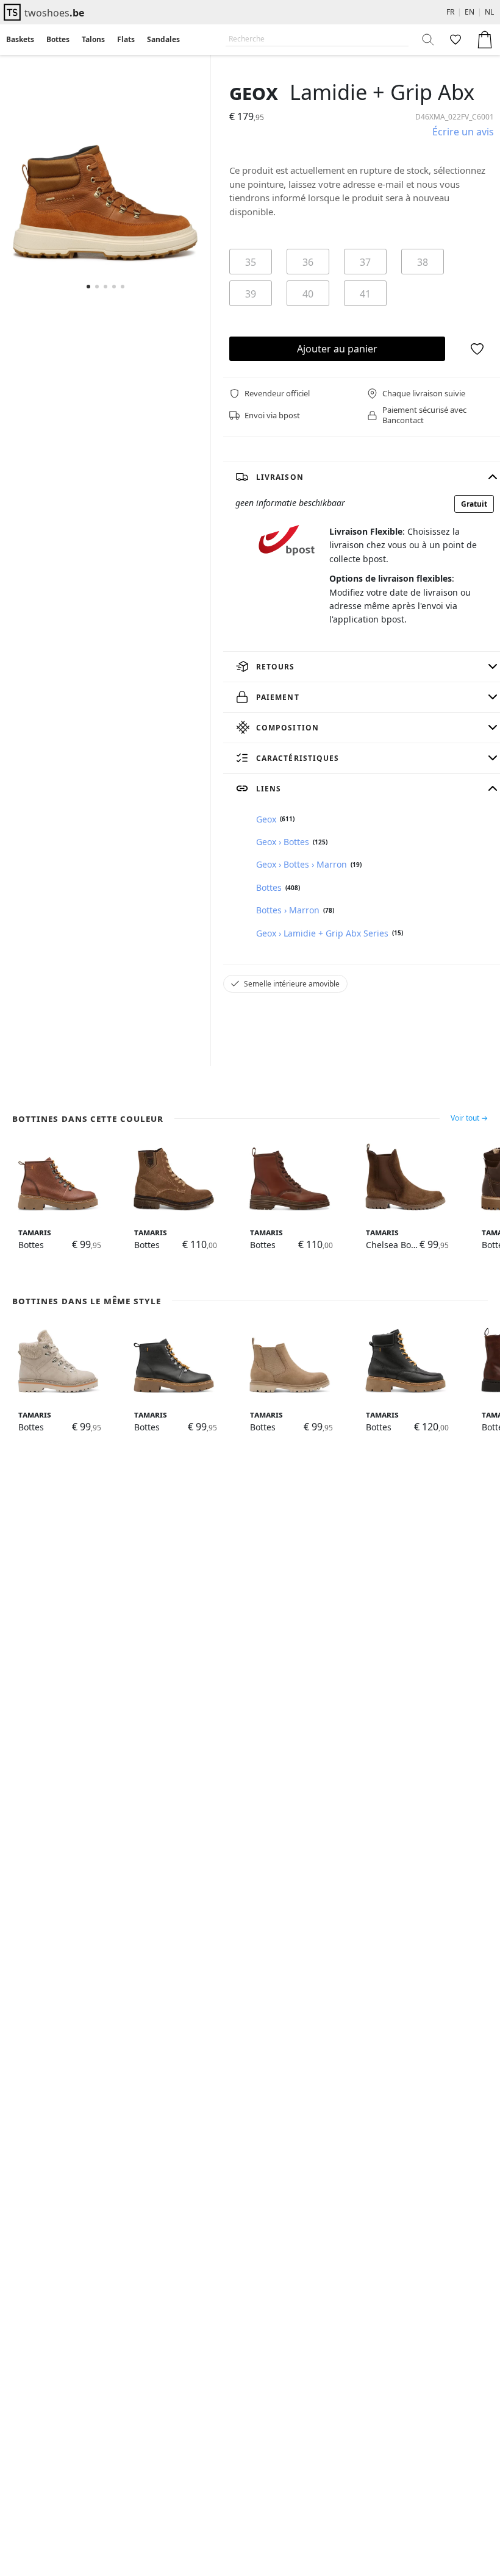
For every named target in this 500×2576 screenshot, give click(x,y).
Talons (93, 39)
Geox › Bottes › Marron (302, 864)
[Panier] (485, 40)
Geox (254, 92)
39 (251, 294)
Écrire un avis (463, 132)
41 (365, 294)
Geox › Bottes (283, 842)
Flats (126, 39)
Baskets (20, 39)
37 (365, 262)
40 (308, 294)
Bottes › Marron (288, 910)
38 (423, 262)
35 (251, 262)
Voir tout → (469, 1118)
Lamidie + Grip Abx (382, 92)
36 (308, 262)
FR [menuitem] (450, 12)
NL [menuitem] (489, 12)
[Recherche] (429, 40)
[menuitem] (20, 40)
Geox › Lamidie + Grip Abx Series (322, 933)
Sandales (163, 39)
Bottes (58, 39)
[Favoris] (454, 40)
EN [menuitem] (470, 12)
